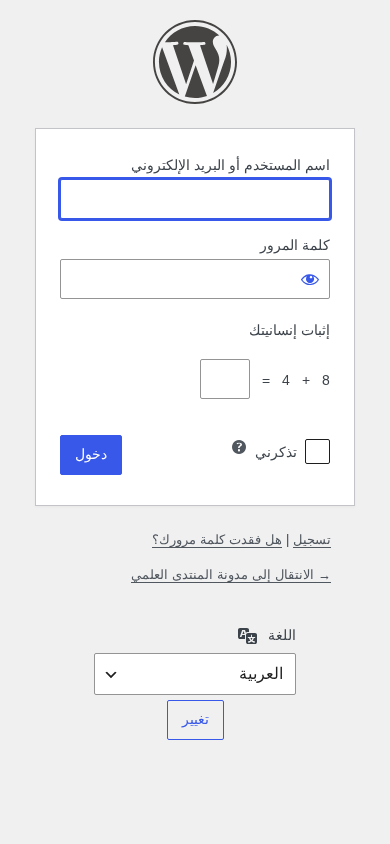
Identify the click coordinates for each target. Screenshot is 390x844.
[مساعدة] (239, 447)
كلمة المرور (295, 245)
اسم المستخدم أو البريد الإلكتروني (230, 165)
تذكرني (276, 452)
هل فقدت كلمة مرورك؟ (217, 539)
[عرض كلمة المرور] (310, 279)
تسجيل (312, 539)
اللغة (282, 635)
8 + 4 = (292, 380)
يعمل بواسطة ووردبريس (195, 62)
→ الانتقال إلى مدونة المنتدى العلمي (231, 574)
